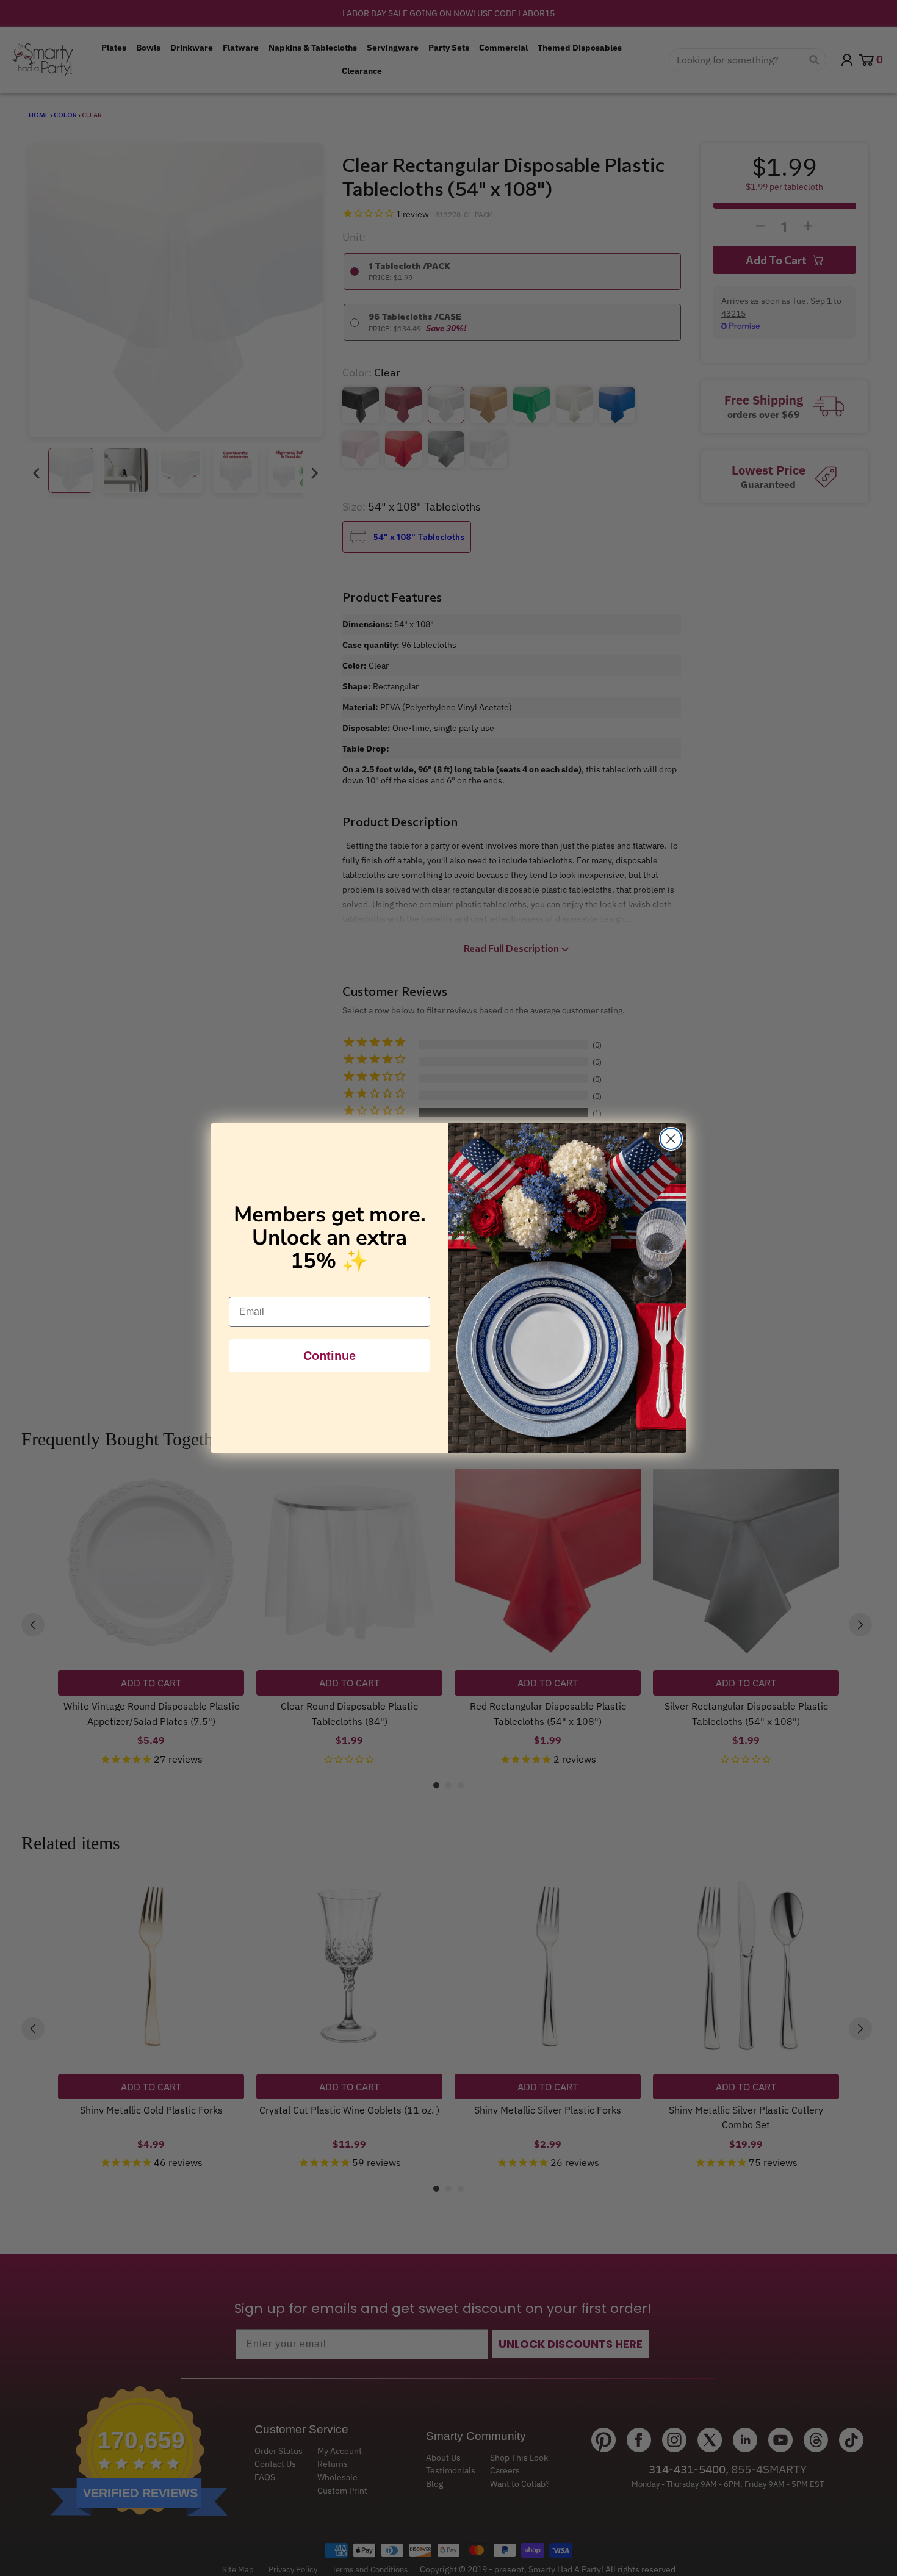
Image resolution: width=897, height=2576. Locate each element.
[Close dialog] (671, 1139)
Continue (330, 1356)
